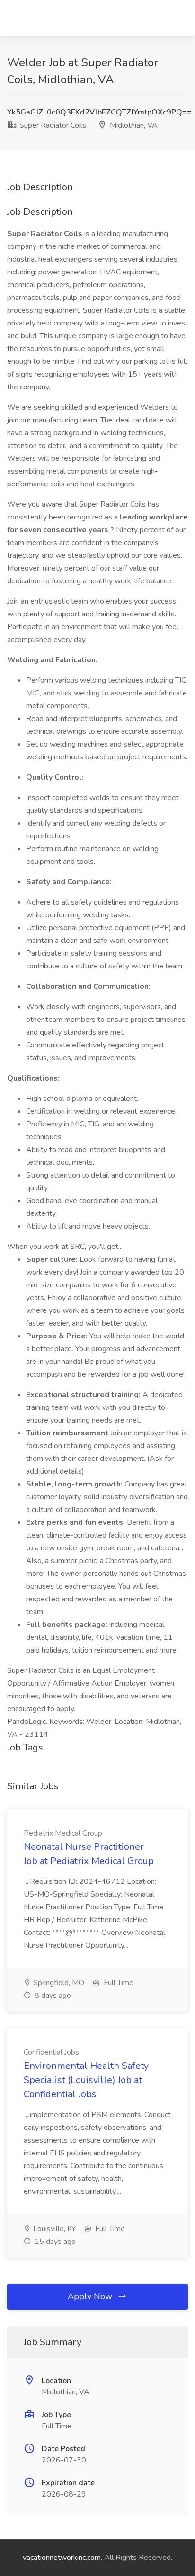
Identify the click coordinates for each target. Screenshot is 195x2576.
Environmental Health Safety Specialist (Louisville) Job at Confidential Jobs (86, 2080)
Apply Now (91, 2296)
